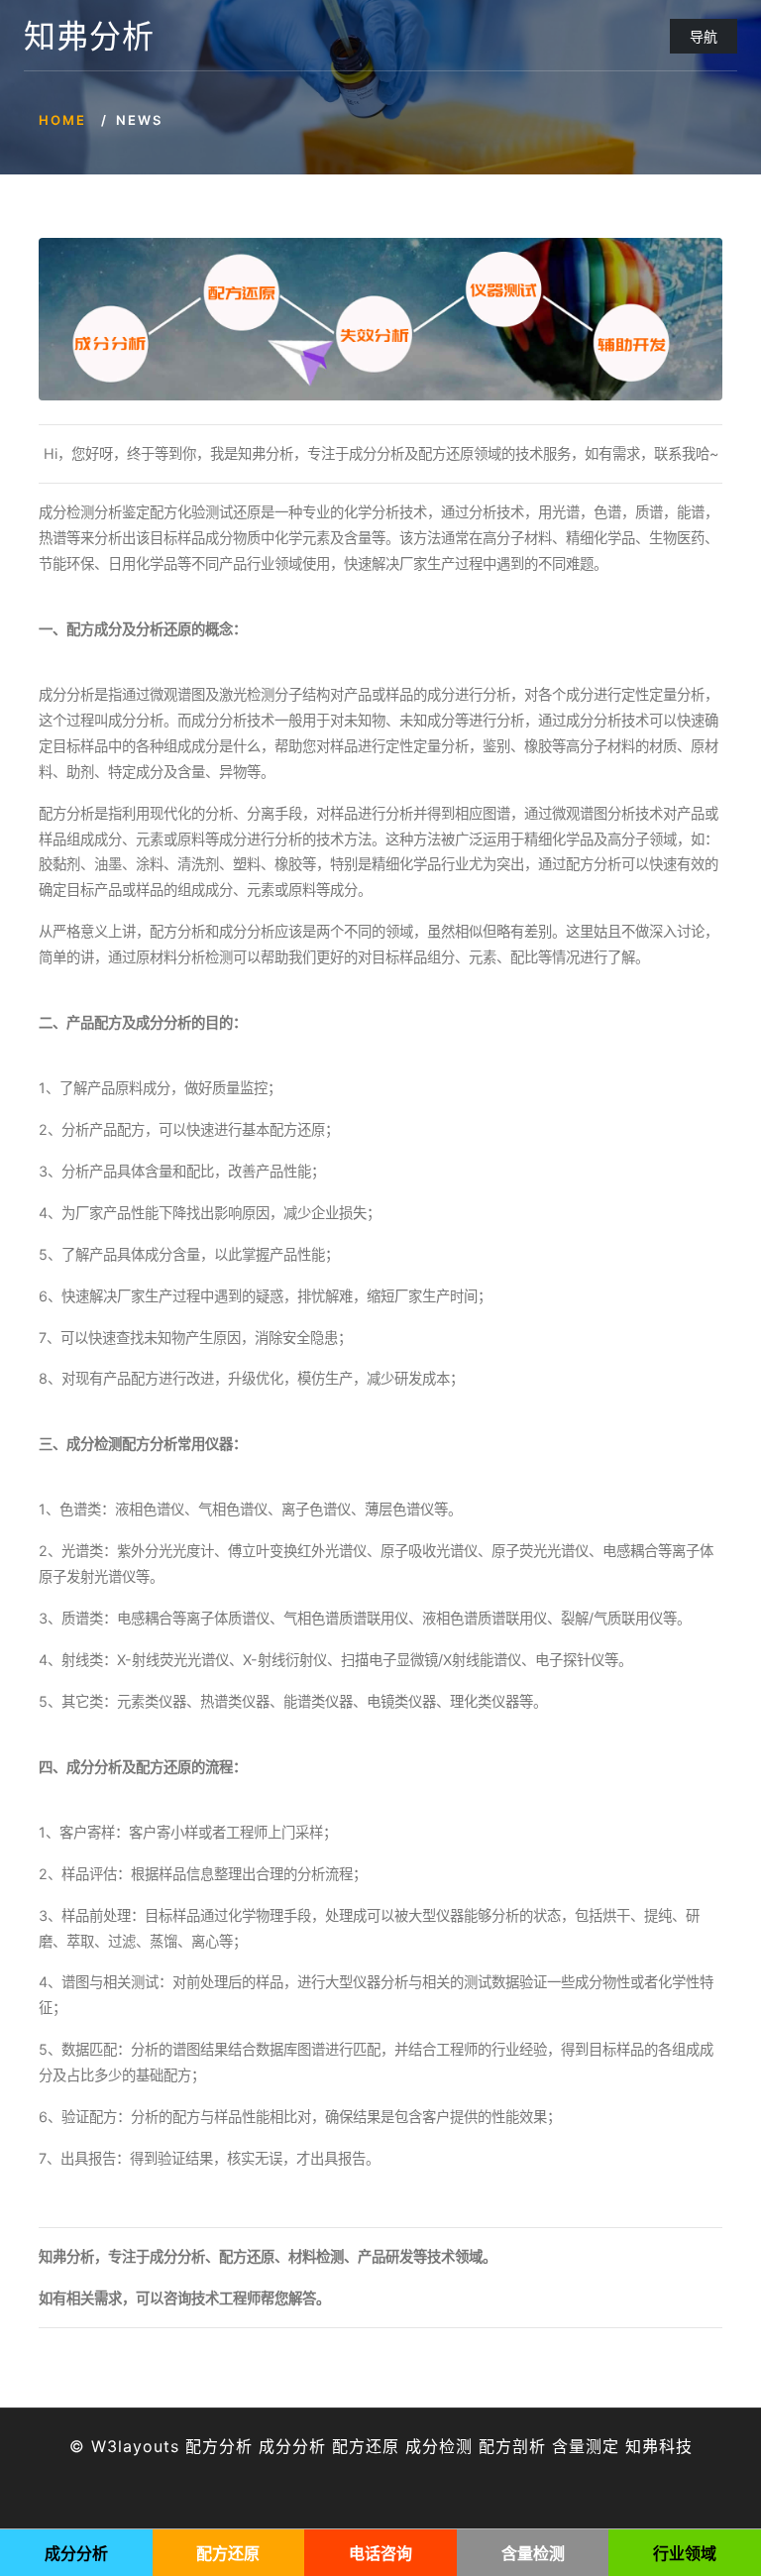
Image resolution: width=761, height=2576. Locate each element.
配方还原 (366, 2446)
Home (62, 120)
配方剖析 (512, 2446)
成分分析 (292, 2446)
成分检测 (439, 2446)
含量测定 (586, 2446)
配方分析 (219, 2446)
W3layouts (135, 2446)
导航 (704, 36)
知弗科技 (659, 2446)
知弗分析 (89, 37)
